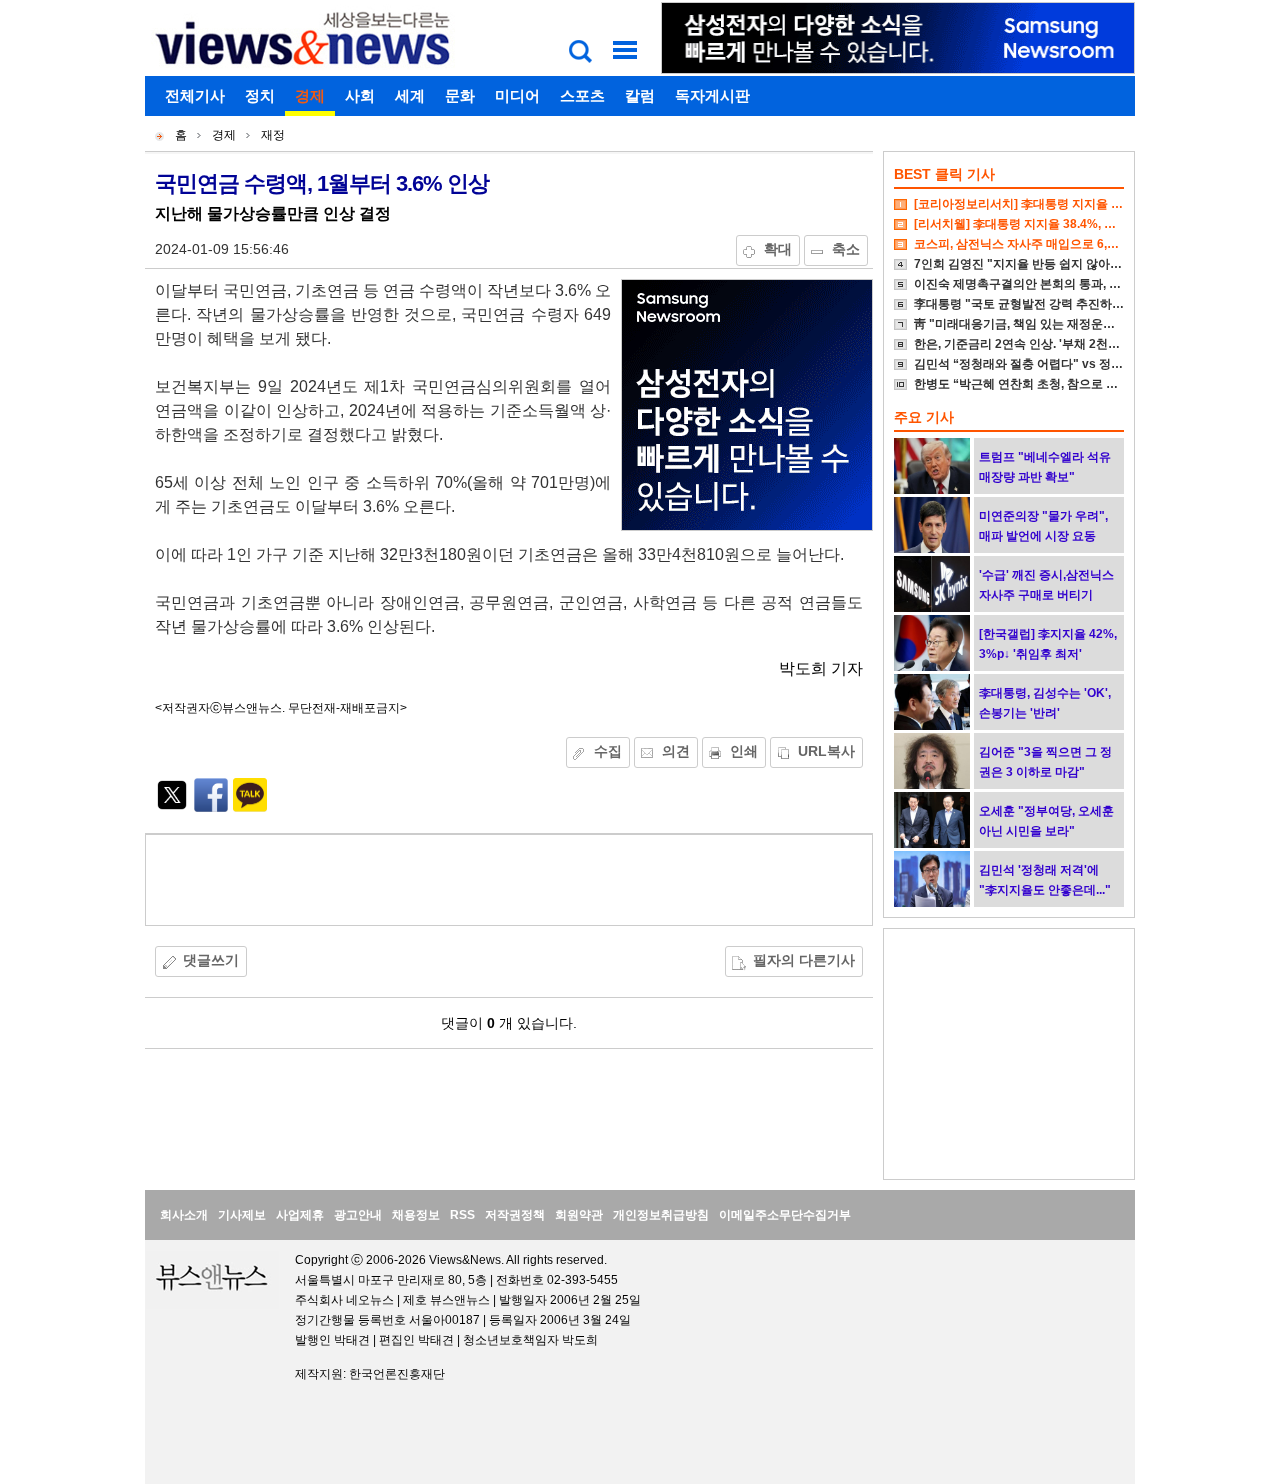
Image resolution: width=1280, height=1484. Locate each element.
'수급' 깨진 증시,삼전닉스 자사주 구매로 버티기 (1046, 585)
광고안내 (358, 1215)
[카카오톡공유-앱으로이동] (250, 806)
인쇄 (744, 751)
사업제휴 (300, 1215)
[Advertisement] (509, 880)
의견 (676, 751)
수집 (608, 751)
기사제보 (242, 1215)
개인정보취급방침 (661, 1215)
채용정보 (416, 1215)
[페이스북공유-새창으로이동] (211, 806)
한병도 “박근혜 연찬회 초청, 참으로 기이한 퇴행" (1044, 384)
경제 (310, 95)
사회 (360, 95)
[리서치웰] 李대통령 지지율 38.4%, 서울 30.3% (1040, 224)
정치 (260, 95)
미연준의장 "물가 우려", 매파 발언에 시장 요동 (1043, 526)
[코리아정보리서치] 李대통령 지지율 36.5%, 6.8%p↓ (1053, 204)
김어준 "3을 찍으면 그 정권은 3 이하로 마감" (1045, 762)
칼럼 (640, 95)
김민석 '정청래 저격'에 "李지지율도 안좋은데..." (1045, 880)
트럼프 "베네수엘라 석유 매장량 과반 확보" (1045, 467)
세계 (410, 95)
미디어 (517, 95)
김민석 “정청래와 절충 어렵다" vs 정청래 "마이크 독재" (1063, 364)
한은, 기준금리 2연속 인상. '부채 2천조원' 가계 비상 (1051, 344)
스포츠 (582, 95)
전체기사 (195, 95)
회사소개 (184, 1215)
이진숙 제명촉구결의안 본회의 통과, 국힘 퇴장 (1037, 284)
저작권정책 (515, 1215)
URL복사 (826, 751)
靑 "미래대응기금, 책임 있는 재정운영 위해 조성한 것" (1058, 324)
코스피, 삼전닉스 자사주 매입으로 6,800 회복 (1034, 244)
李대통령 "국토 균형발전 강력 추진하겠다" (1028, 304)
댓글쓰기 (211, 960)
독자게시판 (712, 95)
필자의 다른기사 (804, 960)
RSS (462, 1215)
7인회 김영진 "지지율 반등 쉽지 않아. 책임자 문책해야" (1061, 264)
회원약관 (579, 1215)
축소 (846, 249)
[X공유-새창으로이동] (172, 806)
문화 (460, 95)
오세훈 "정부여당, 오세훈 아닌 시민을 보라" (1046, 821)
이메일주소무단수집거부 (785, 1215)
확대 (778, 249)
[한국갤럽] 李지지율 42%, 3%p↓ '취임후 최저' (1048, 644)
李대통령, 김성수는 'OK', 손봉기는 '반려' (1045, 703)
